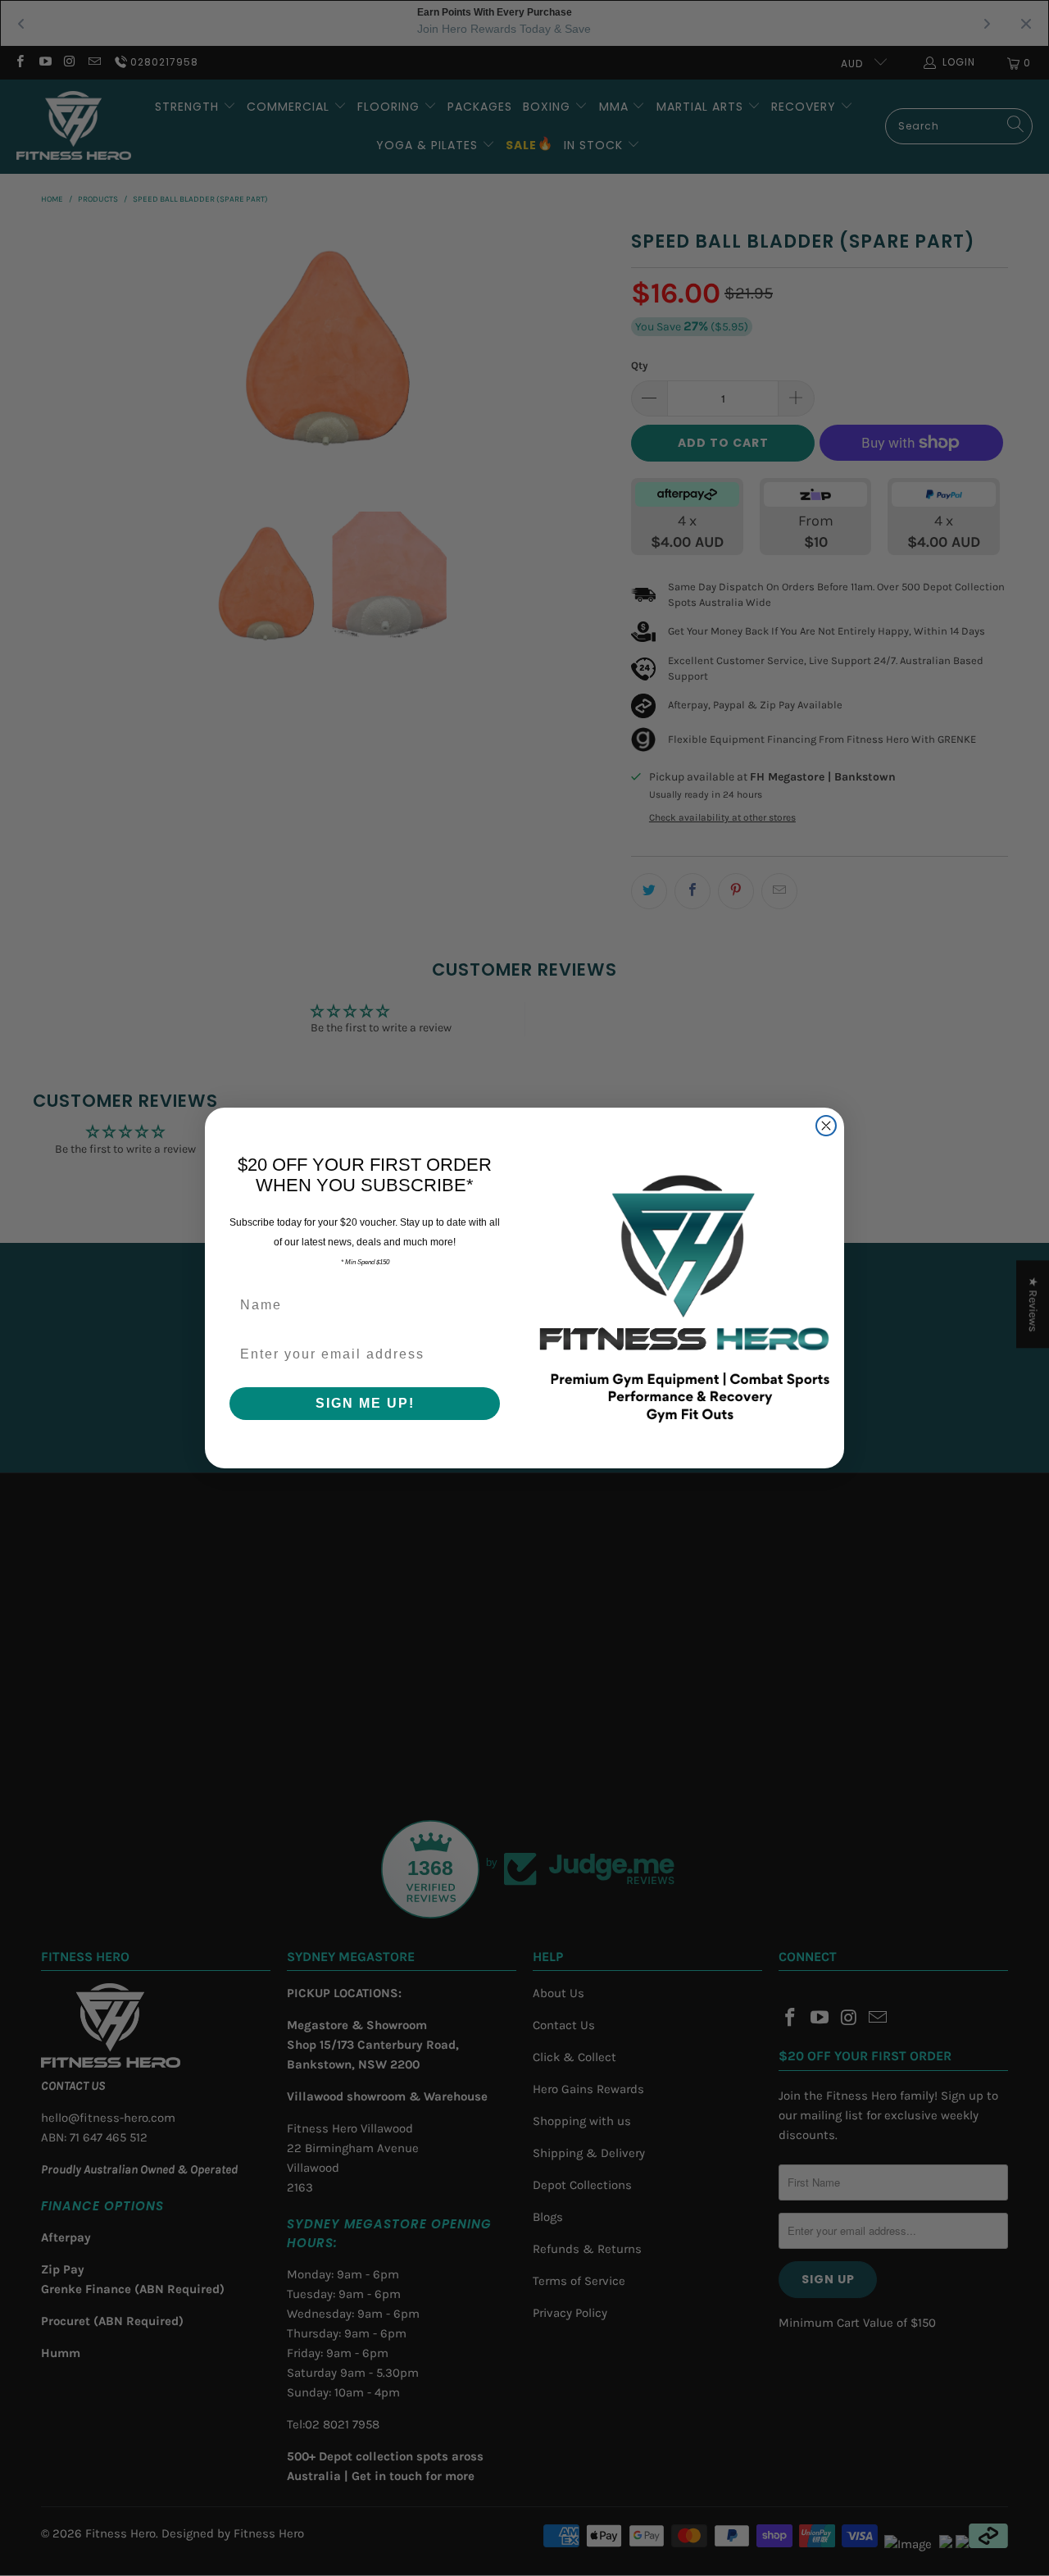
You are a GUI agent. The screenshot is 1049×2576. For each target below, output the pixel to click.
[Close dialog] (826, 1126)
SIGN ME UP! (365, 1403)
